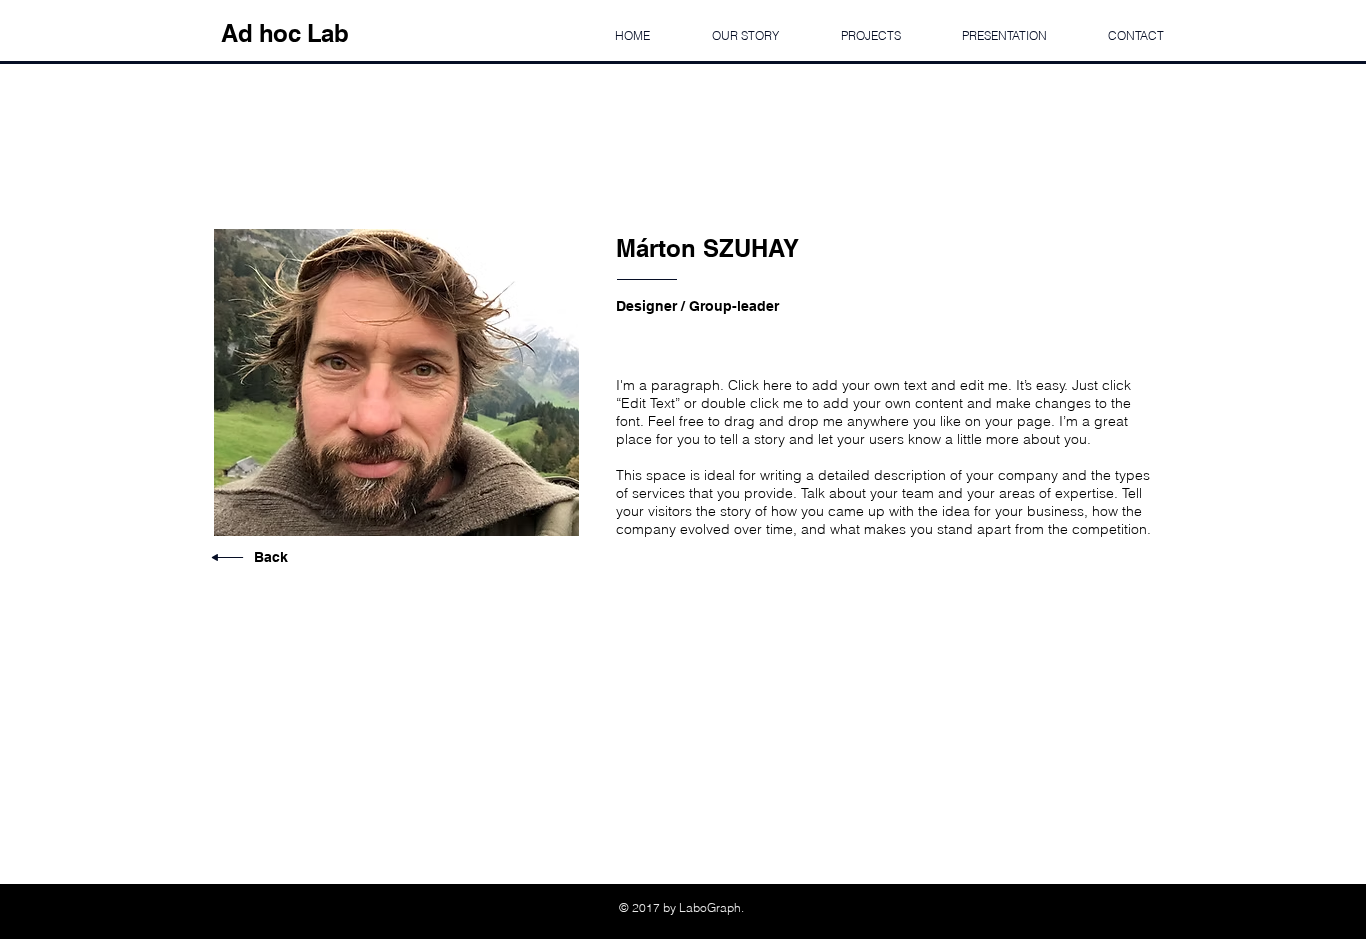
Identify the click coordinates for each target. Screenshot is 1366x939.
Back (271, 557)
